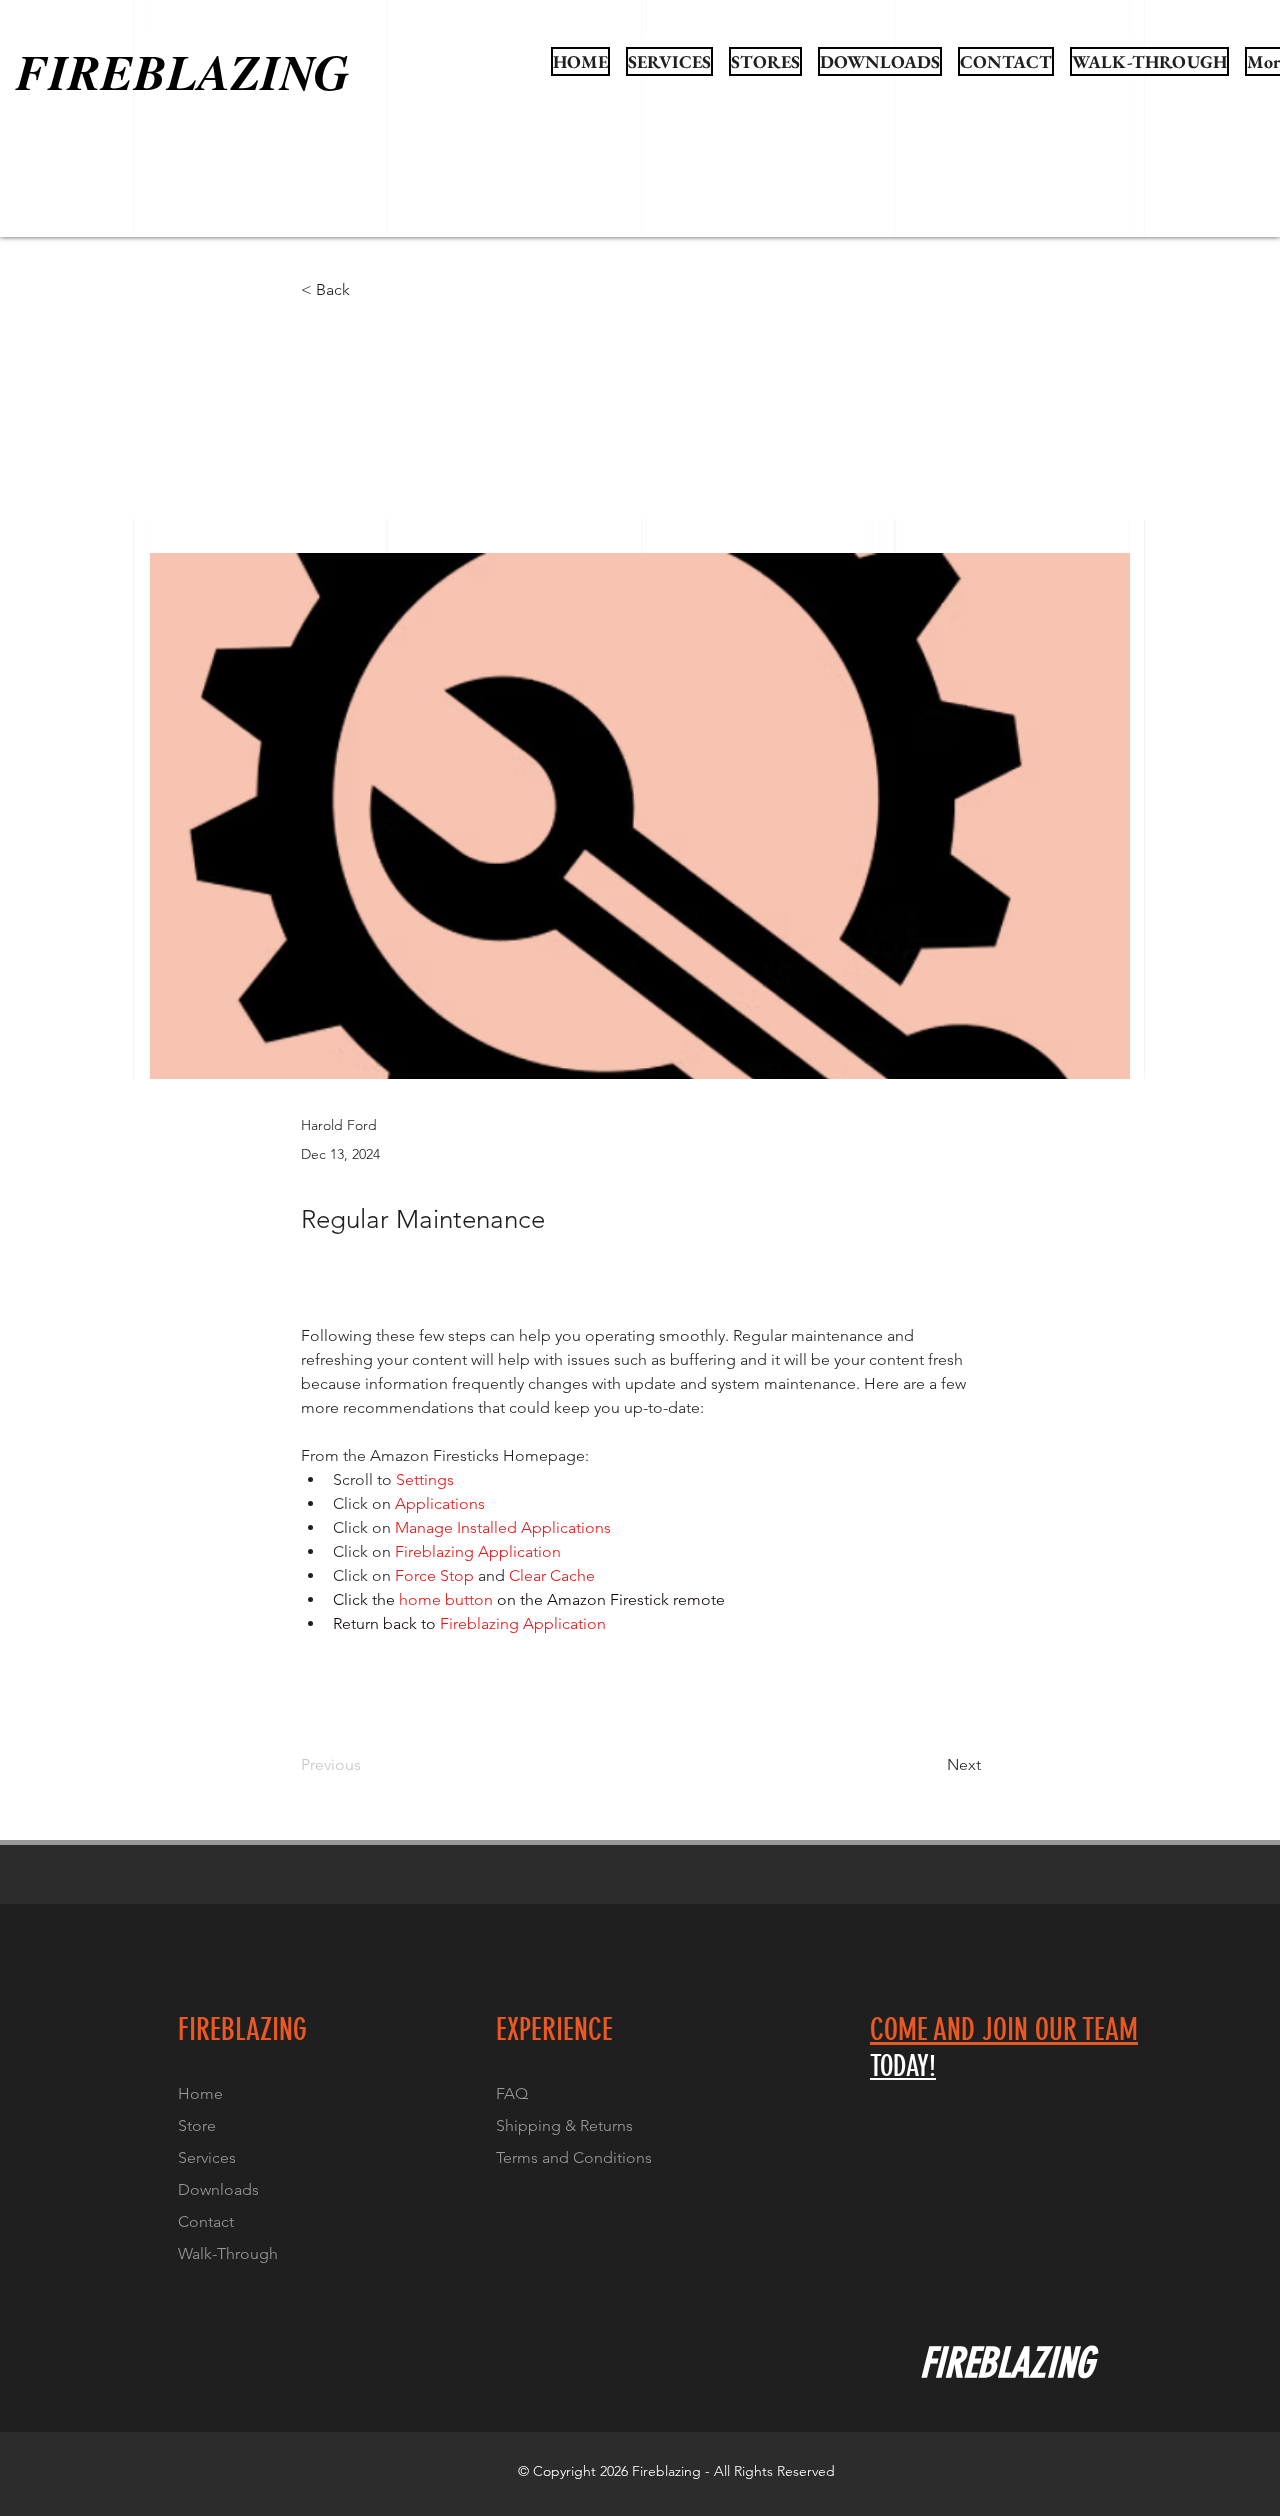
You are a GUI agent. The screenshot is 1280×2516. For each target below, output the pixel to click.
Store (197, 2125)
